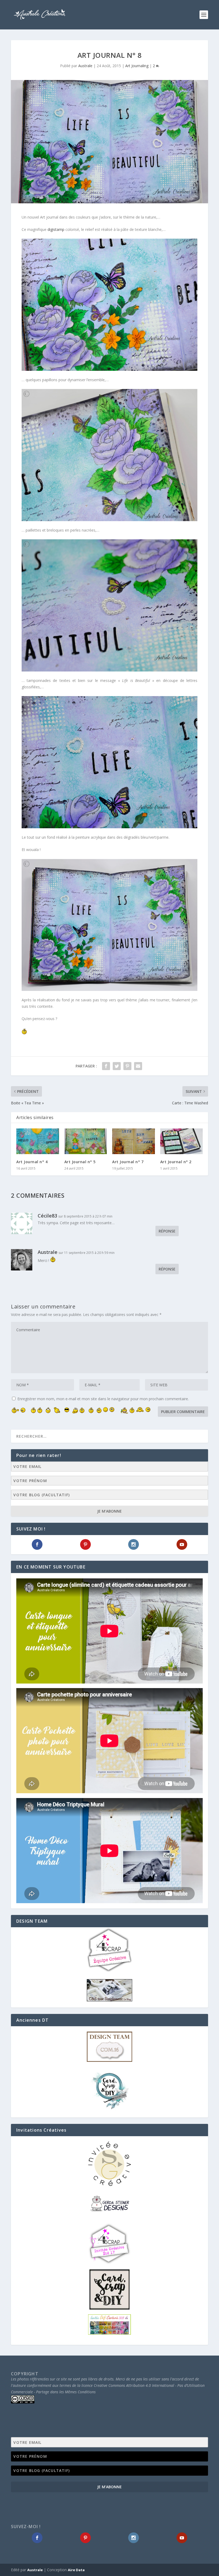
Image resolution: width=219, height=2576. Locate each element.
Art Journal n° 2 (176, 1162)
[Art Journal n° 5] (86, 1141)
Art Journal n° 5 (80, 1162)
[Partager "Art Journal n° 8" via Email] (138, 1066)
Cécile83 (47, 1216)
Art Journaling (137, 66)
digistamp (56, 229)
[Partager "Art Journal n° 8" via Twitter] (117, 1066)
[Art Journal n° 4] (38, 1141)
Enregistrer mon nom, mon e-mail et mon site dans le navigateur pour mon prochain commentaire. (103, 1399)
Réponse (167, 1231)
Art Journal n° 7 (128, 1162)
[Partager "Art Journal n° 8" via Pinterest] (127, 1066)
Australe (85, 66)
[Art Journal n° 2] (182, 1141)
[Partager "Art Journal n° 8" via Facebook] (106, 1066)
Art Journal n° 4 (32, 1162)
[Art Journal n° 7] (134, 1141)
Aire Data (76, 2570)
